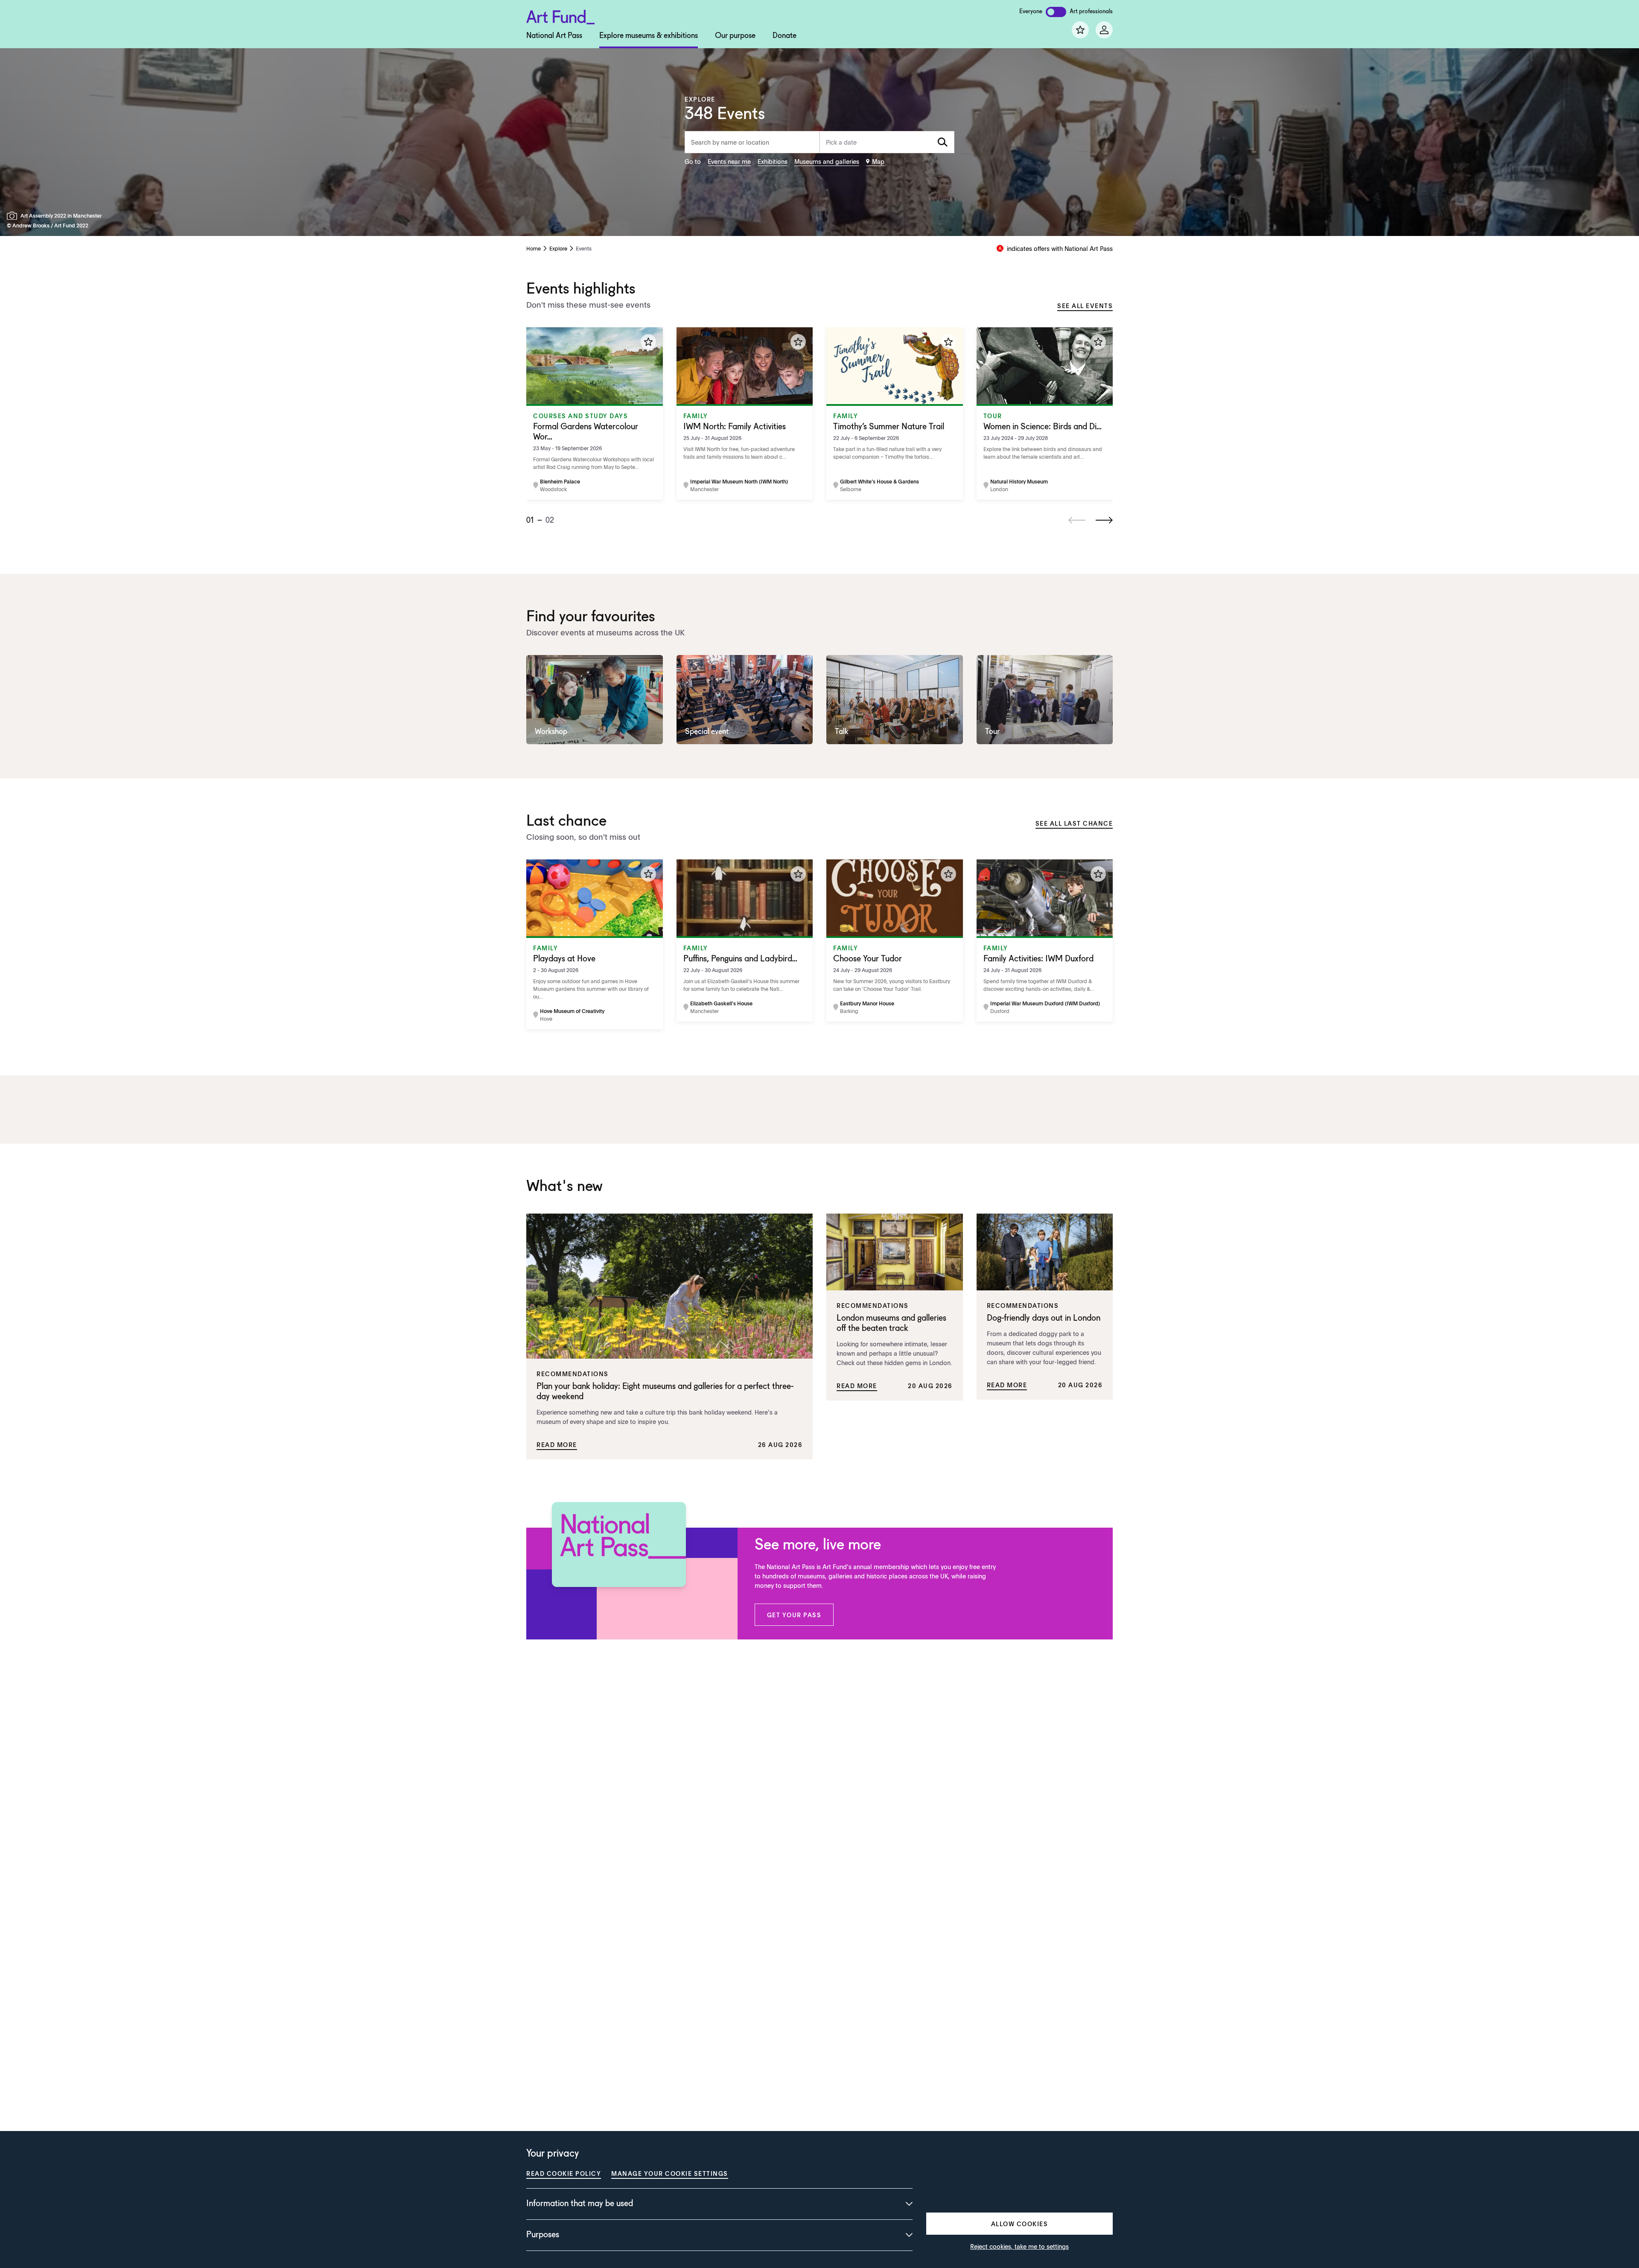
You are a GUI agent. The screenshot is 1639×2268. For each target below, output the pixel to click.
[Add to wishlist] (648, 342)
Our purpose (735, 36)
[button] (794, 1615)
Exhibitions (773, 161)
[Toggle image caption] (14, 216)
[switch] (1056, 12)
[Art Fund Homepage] (560, 16)
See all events (1085, 306)
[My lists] (1080, 30)
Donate (785, 36)
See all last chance (1074, 823)
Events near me (729, 161)
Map (878, 161)
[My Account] (1104, 30)
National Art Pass (554, 36)
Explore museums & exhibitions (649, 36)
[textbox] (887, 142)
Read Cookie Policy (564, 2173)
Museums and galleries (827, 161)
